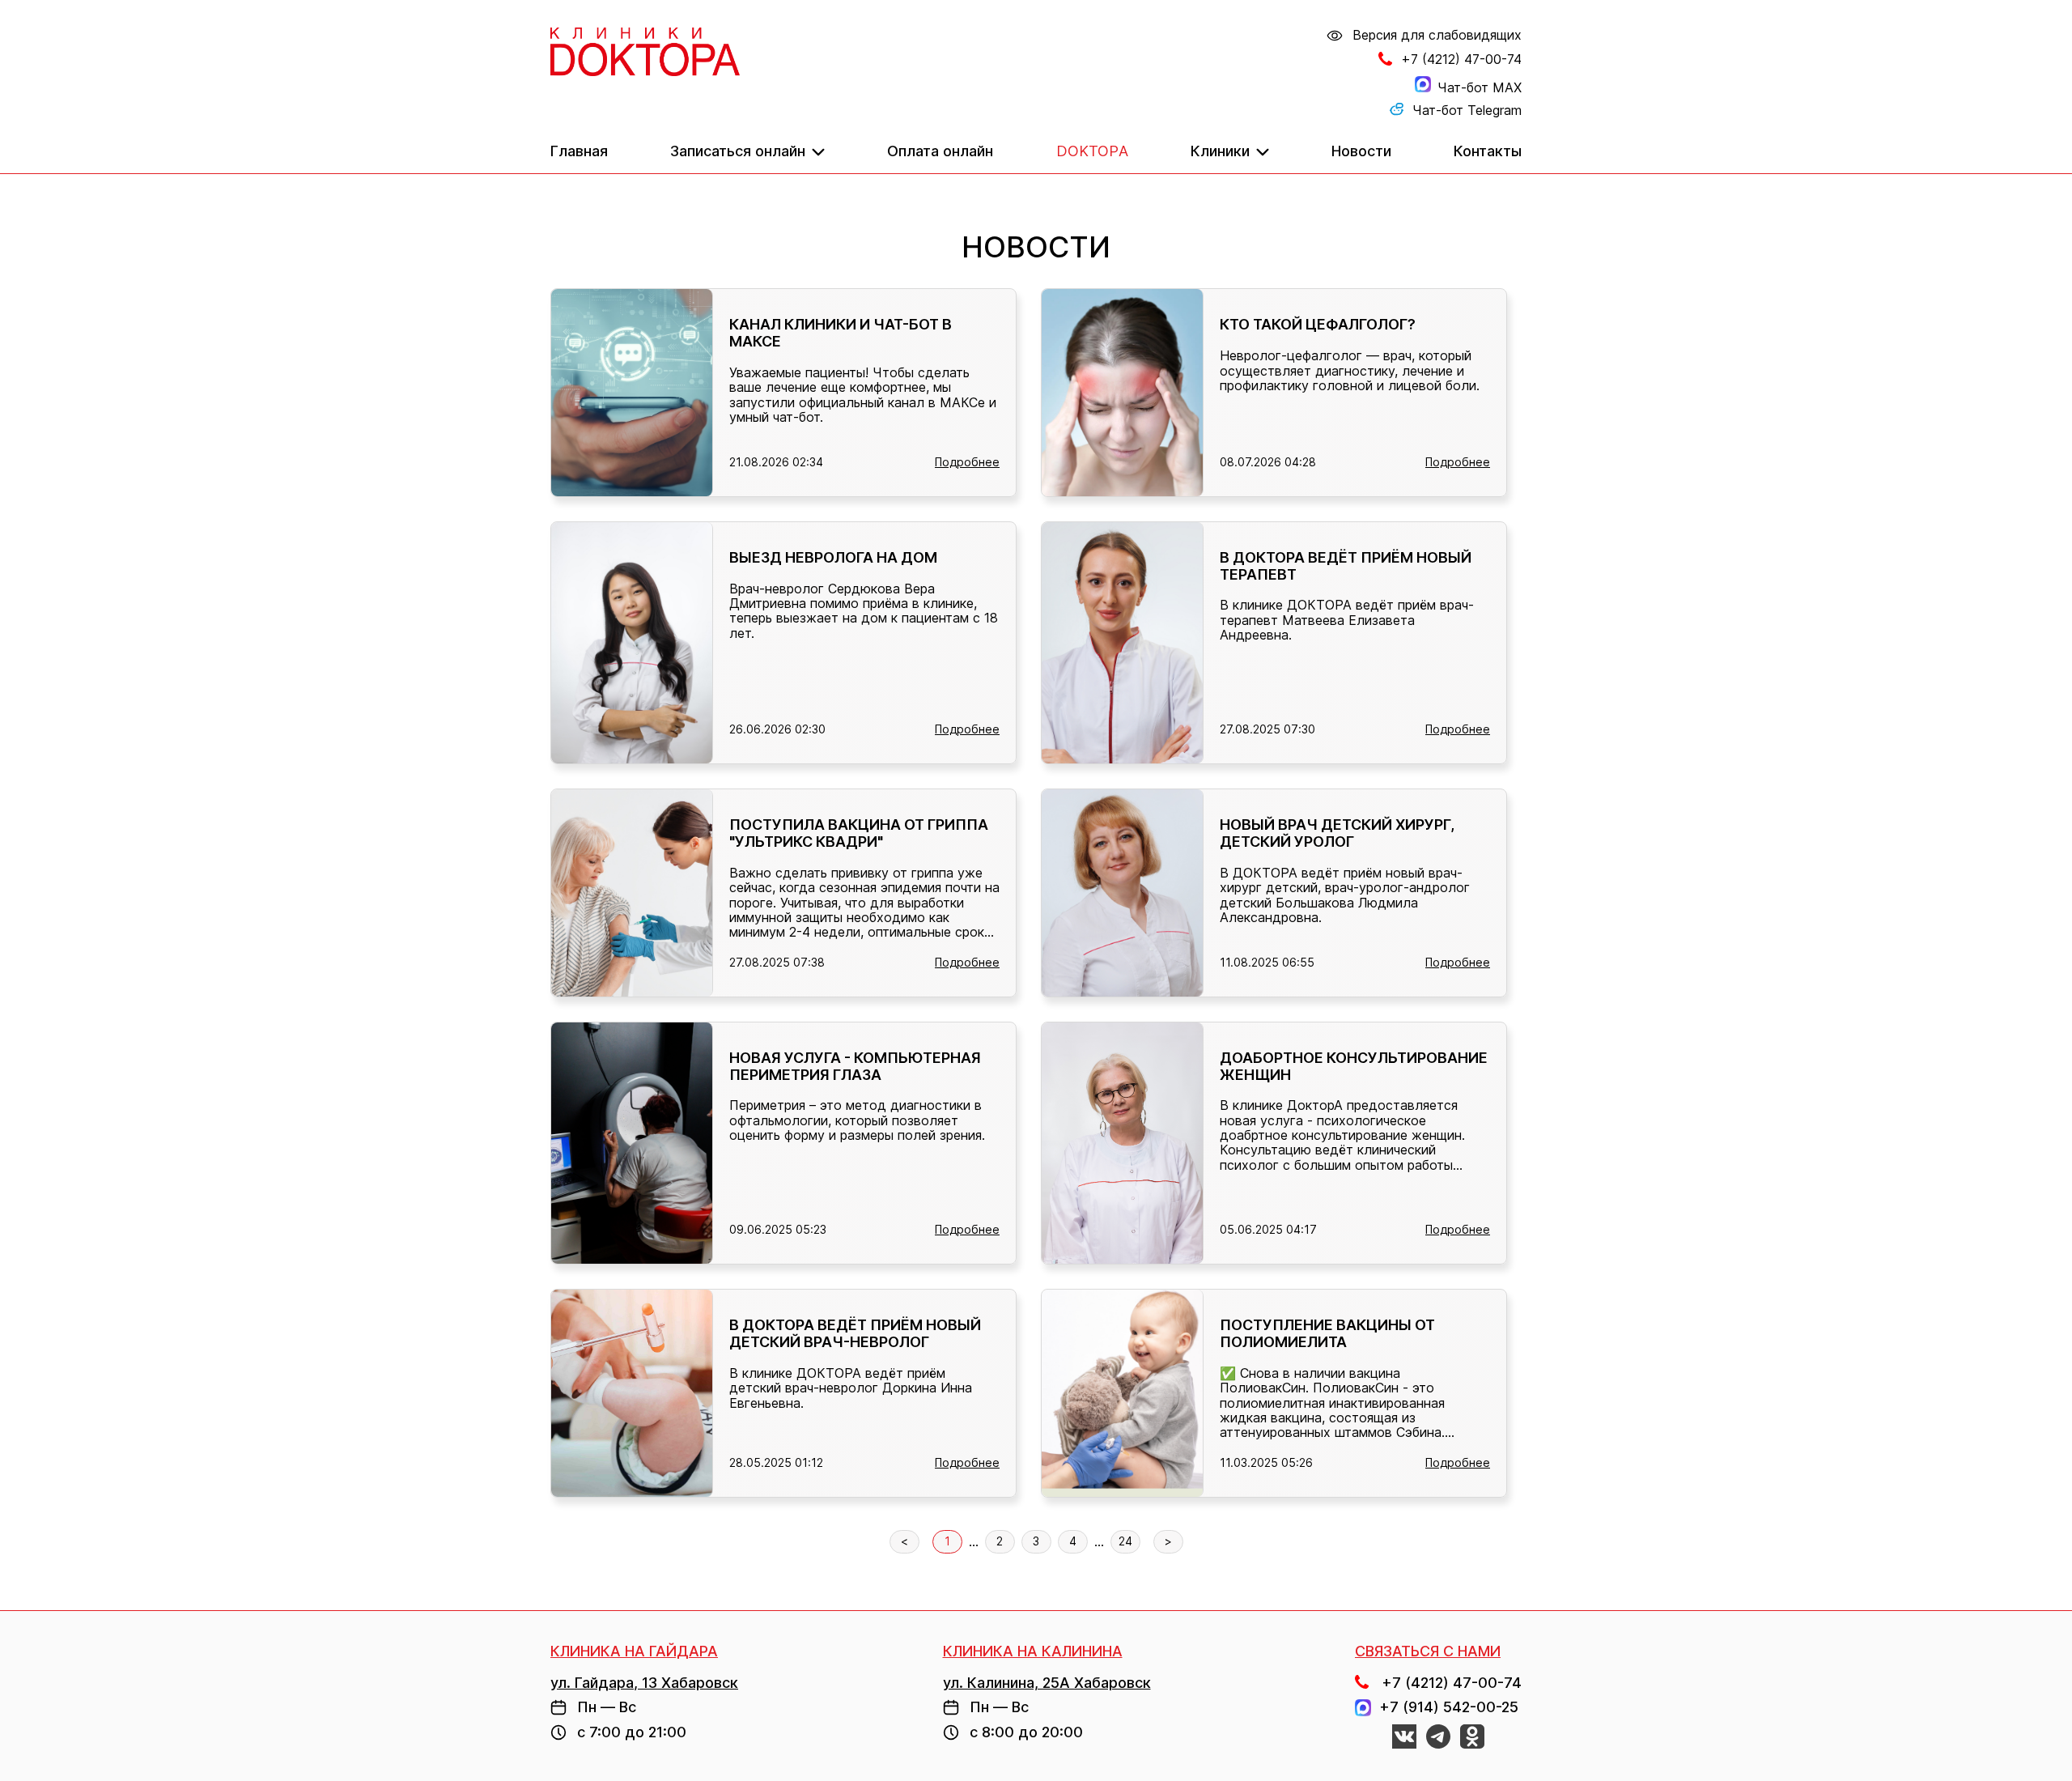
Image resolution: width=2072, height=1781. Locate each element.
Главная (579, 151)
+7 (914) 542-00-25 (1445, 1707)
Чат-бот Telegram (1467, 110)
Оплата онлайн (940, 151)
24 (1125, 1541)
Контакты (1488, 151)
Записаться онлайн (738, 151)
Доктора (1092, 151)
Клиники (1220, 151)
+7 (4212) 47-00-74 (1461, 59)
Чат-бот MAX (1480, 87)
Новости (1361, 151)
